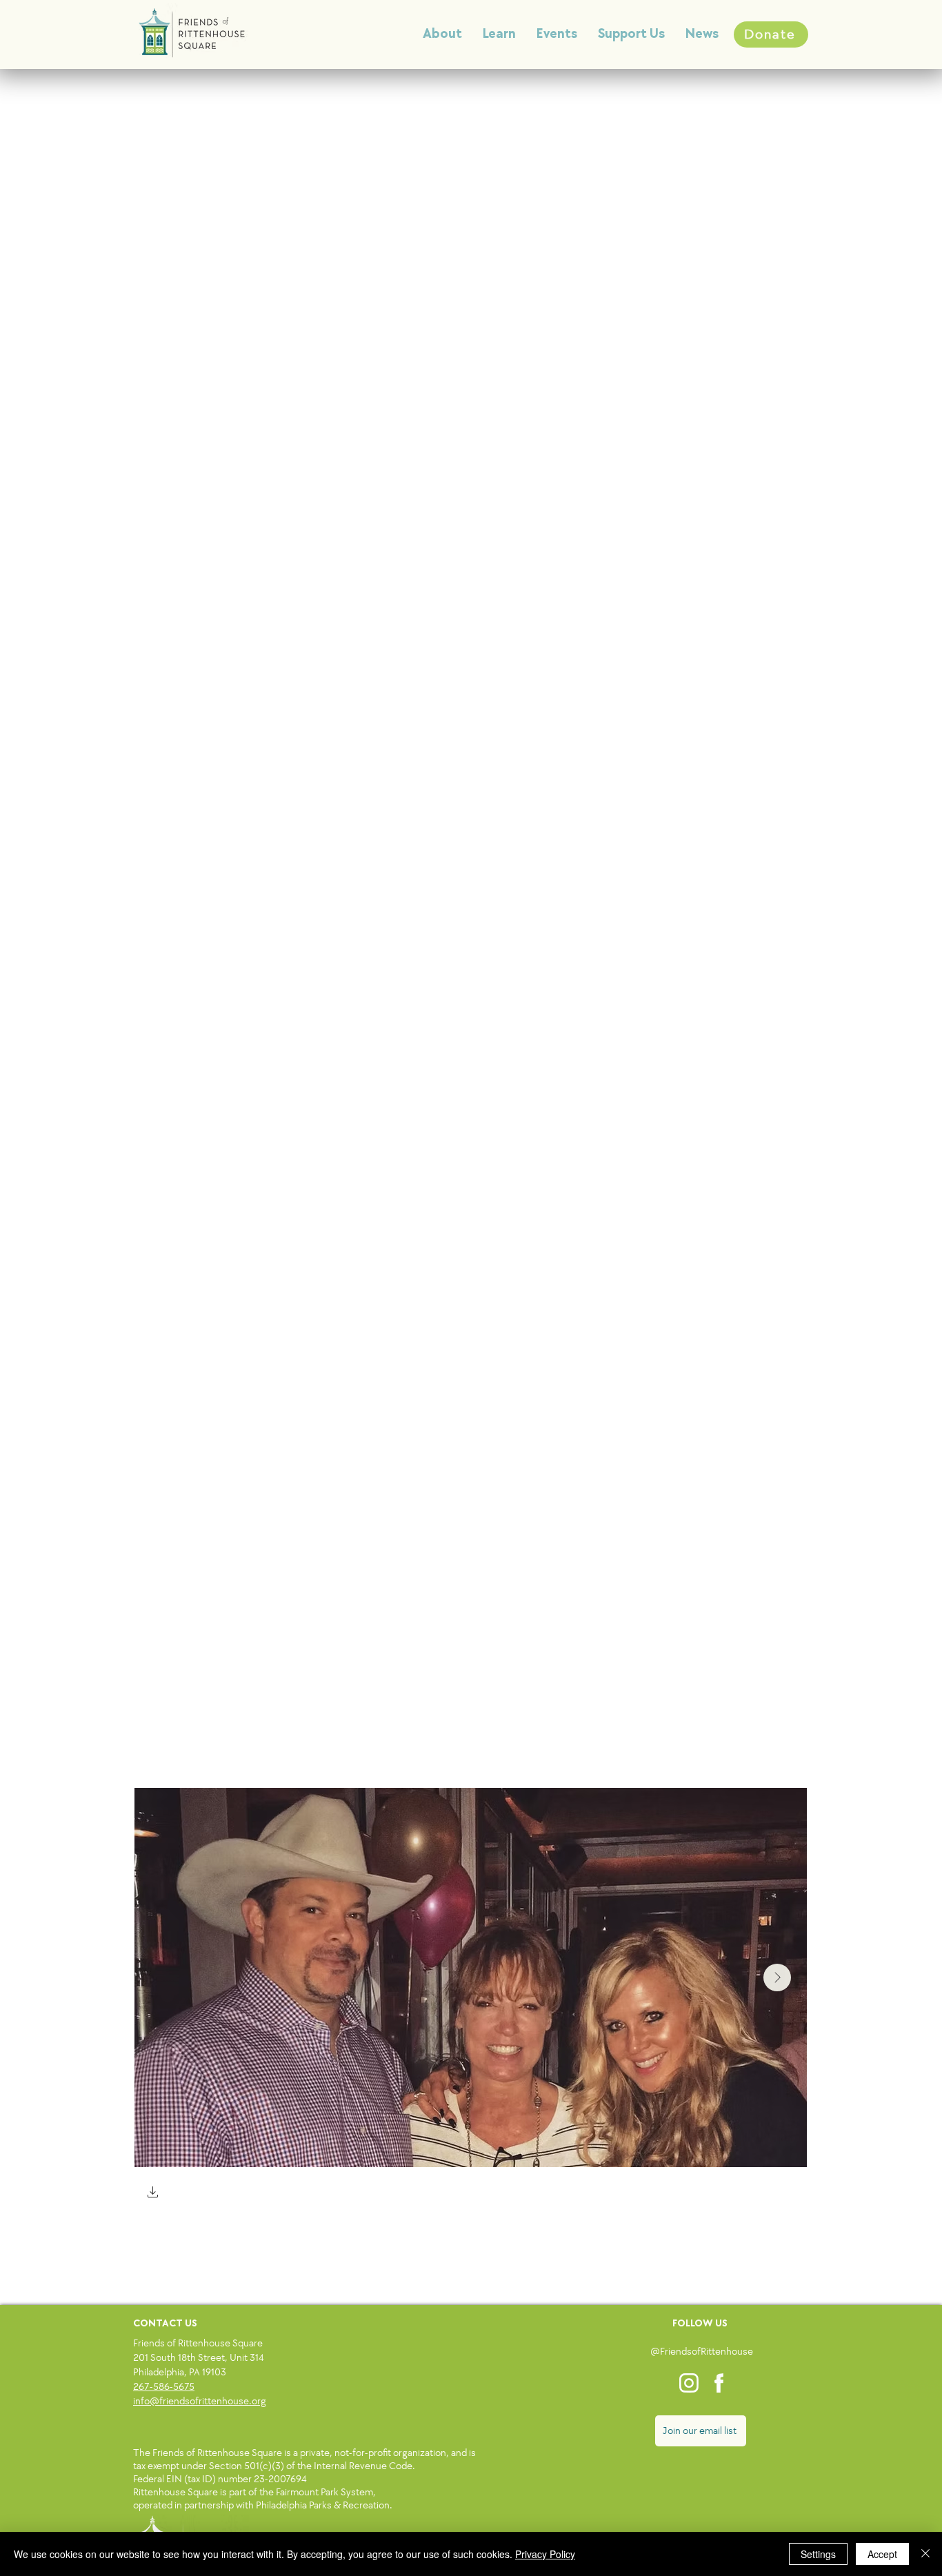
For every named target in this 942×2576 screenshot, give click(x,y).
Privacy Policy (545, 2554)
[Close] (925, 2554)
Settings (818, 2554)
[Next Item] (777, 1978)
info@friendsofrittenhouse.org (200, 2401)
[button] (153, 2194)
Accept (882, 2554)
